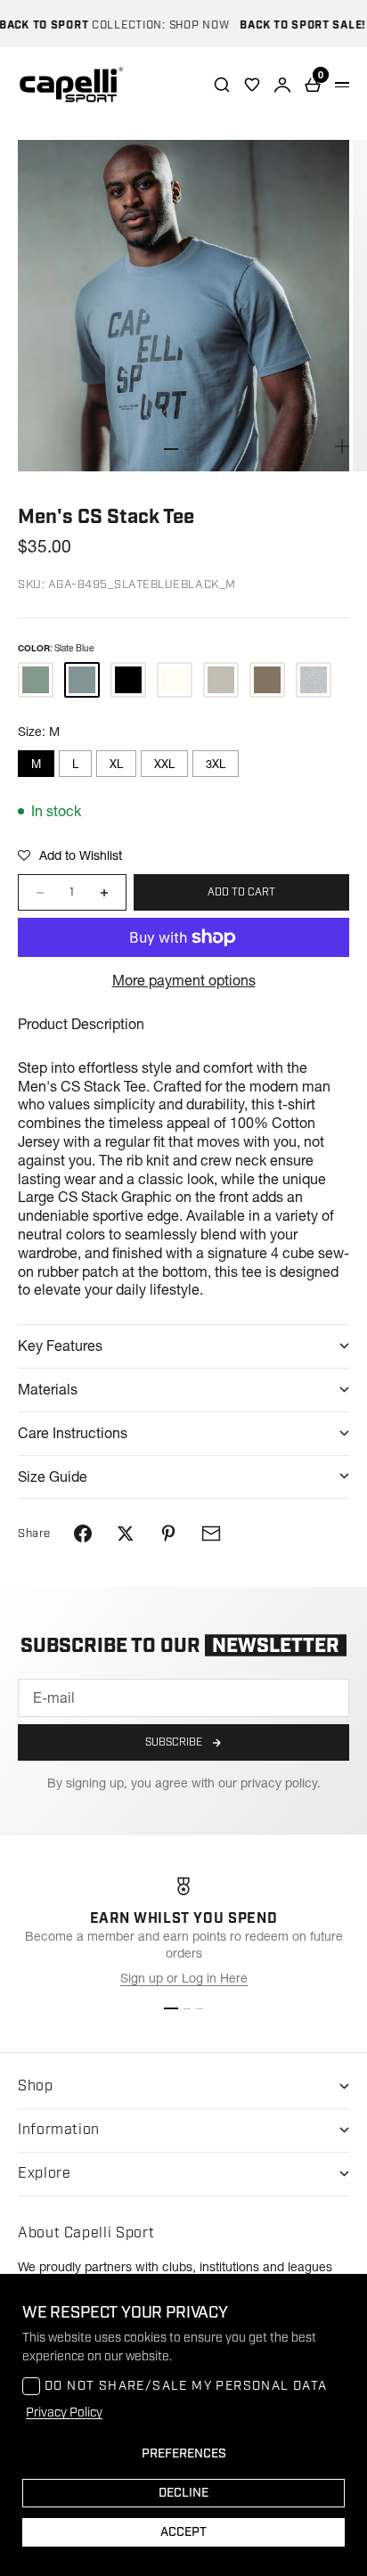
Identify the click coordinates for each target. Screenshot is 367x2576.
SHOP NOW (186, 25)
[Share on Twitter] (126, 1533)
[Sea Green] (36, 680)
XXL (164, 764)
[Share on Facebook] (83, 1533)
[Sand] (221, 680)
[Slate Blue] (82, 680)
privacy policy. (281, 1783)
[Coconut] (175, 680)
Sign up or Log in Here (184, 1978)
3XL (216, 764)
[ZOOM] (342, 446)
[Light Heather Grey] (314, 680)
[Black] (128, 680)
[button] (70, 855)
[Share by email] (211, 1533)
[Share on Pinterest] (168, 1533)
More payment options (184, 980)
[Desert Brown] (267, 680)
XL (116, 764)
